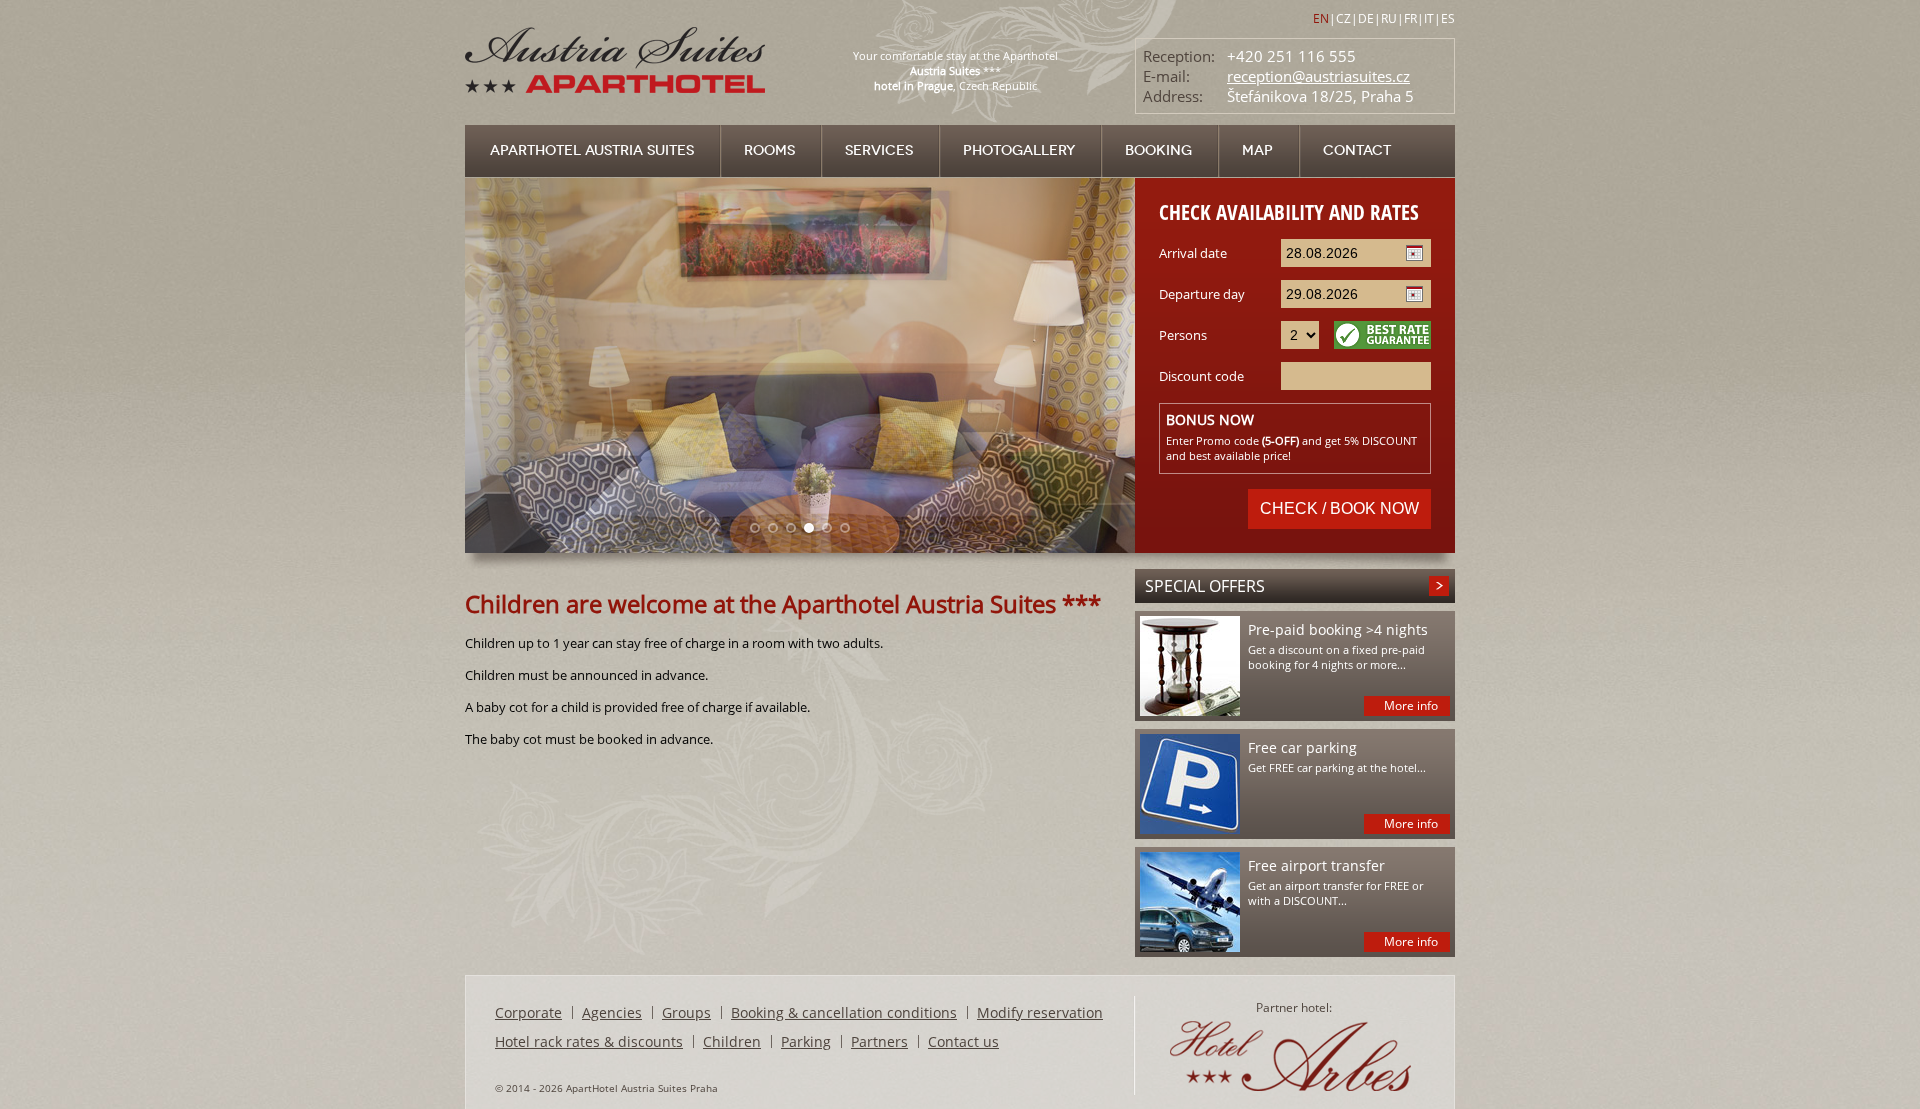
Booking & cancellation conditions (844, 1012)
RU (1389, 18)
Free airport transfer (1316, 865)
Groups (686, 1012)
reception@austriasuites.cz (1318, 76)
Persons (1183, 335)
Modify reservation (1040, 1012)
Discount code (1201, 376)
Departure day (1202, 294)
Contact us (963, 1041)
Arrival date (1193, 253)
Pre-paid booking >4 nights (1338, 629)
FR (1410, 18)
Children (732, 1041)
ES (1448, 18)
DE (1366, 18)
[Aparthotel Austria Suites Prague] (617, 119)
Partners (879, 1041)
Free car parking (1302, 747)
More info (1411, 705)
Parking (806, 1041)
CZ (1343, 18)
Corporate (528, 1012)
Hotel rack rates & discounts (589, 1041)
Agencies (612, 1012)
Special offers (1205, 586)
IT (1429, 18)
